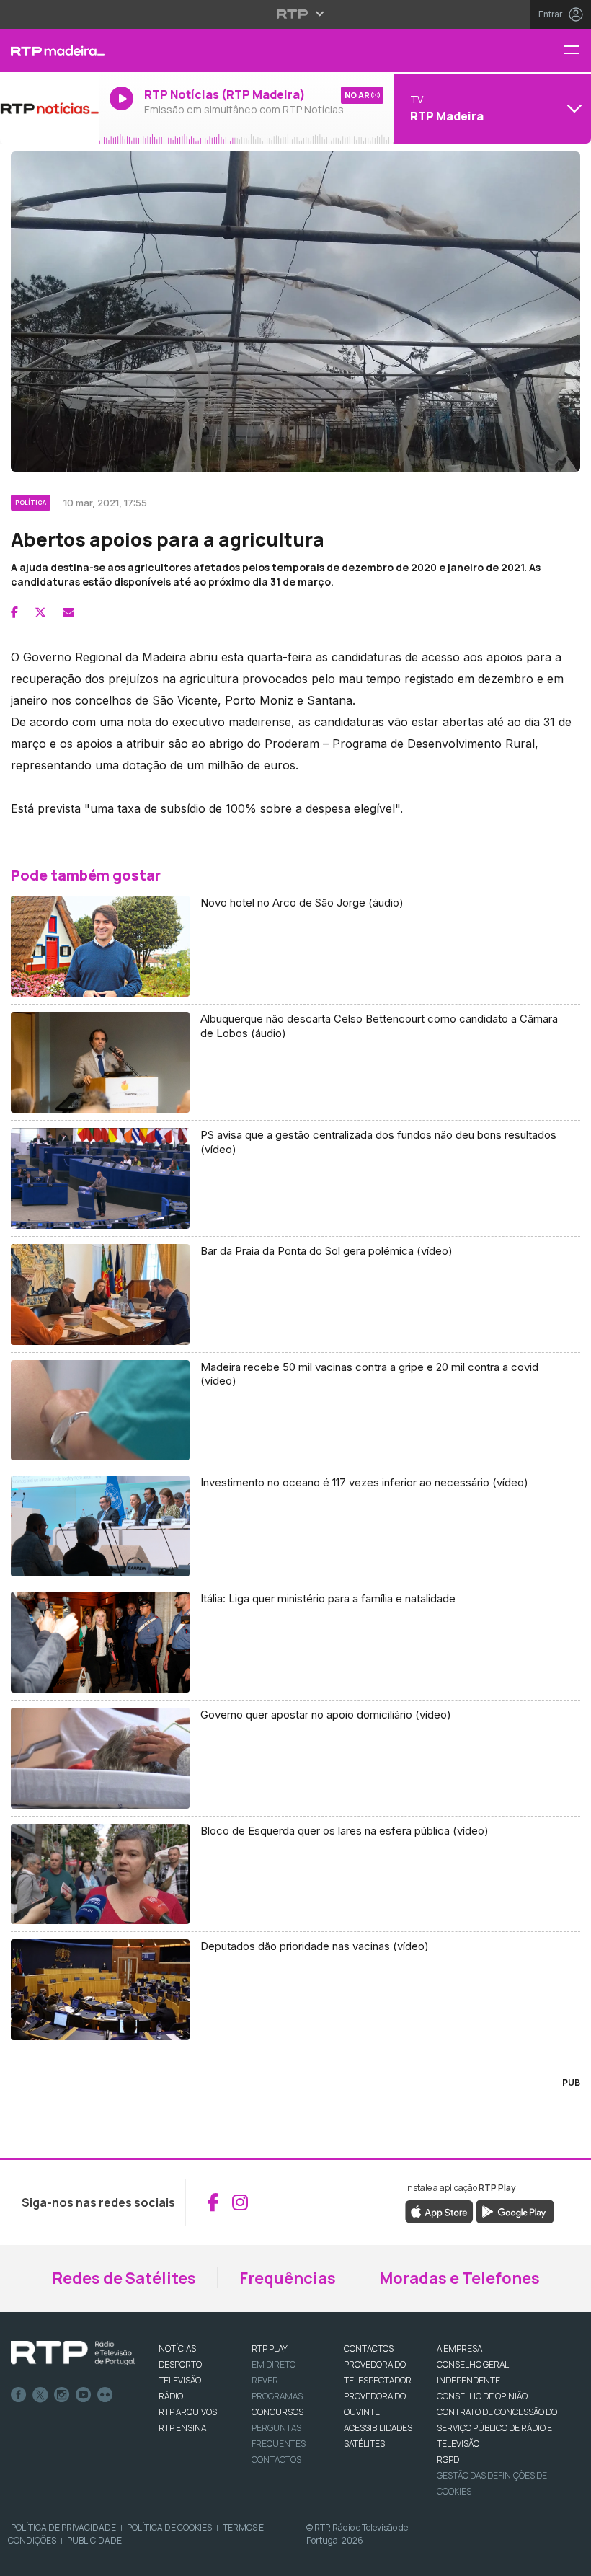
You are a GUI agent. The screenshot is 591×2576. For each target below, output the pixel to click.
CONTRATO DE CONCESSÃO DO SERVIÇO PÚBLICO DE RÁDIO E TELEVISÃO (497, 2428)
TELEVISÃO (180, 2380)
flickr (105, 2395)
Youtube (84, 2395)
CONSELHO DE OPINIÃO (482, 2396)
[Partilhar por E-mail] (68, 612)
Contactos (276, 2460)
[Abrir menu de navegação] (577, 51)
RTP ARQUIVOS (188, 2412)
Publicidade (94, 2540)
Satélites (364, 2444)
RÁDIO (171, 2396)
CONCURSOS (277, 2412)
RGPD (448, 2460)
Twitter (40, 2395)
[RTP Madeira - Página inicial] (49, 50)
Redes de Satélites (124, 2278)
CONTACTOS (369, 2348)
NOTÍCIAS (177, 2348)
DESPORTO (180, 2364)
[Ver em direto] (49, 108)
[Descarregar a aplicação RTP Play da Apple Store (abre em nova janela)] (439, 2210)
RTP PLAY (270, 2348)
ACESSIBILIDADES (378, 2428)
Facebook (19, 2395)
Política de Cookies (169, 2527)
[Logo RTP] (73, 2353)
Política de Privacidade (63, 2527)
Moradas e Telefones (459, 2278)
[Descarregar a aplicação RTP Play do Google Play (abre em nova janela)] (515, 2210)
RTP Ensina (182, 2428)
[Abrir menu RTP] (296, 14)
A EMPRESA (459, 2348)
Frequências (288, 2278)
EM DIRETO (274, 2364)
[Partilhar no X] (40, 612)
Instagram (62, 2395)
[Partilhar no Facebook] (14, 612)
